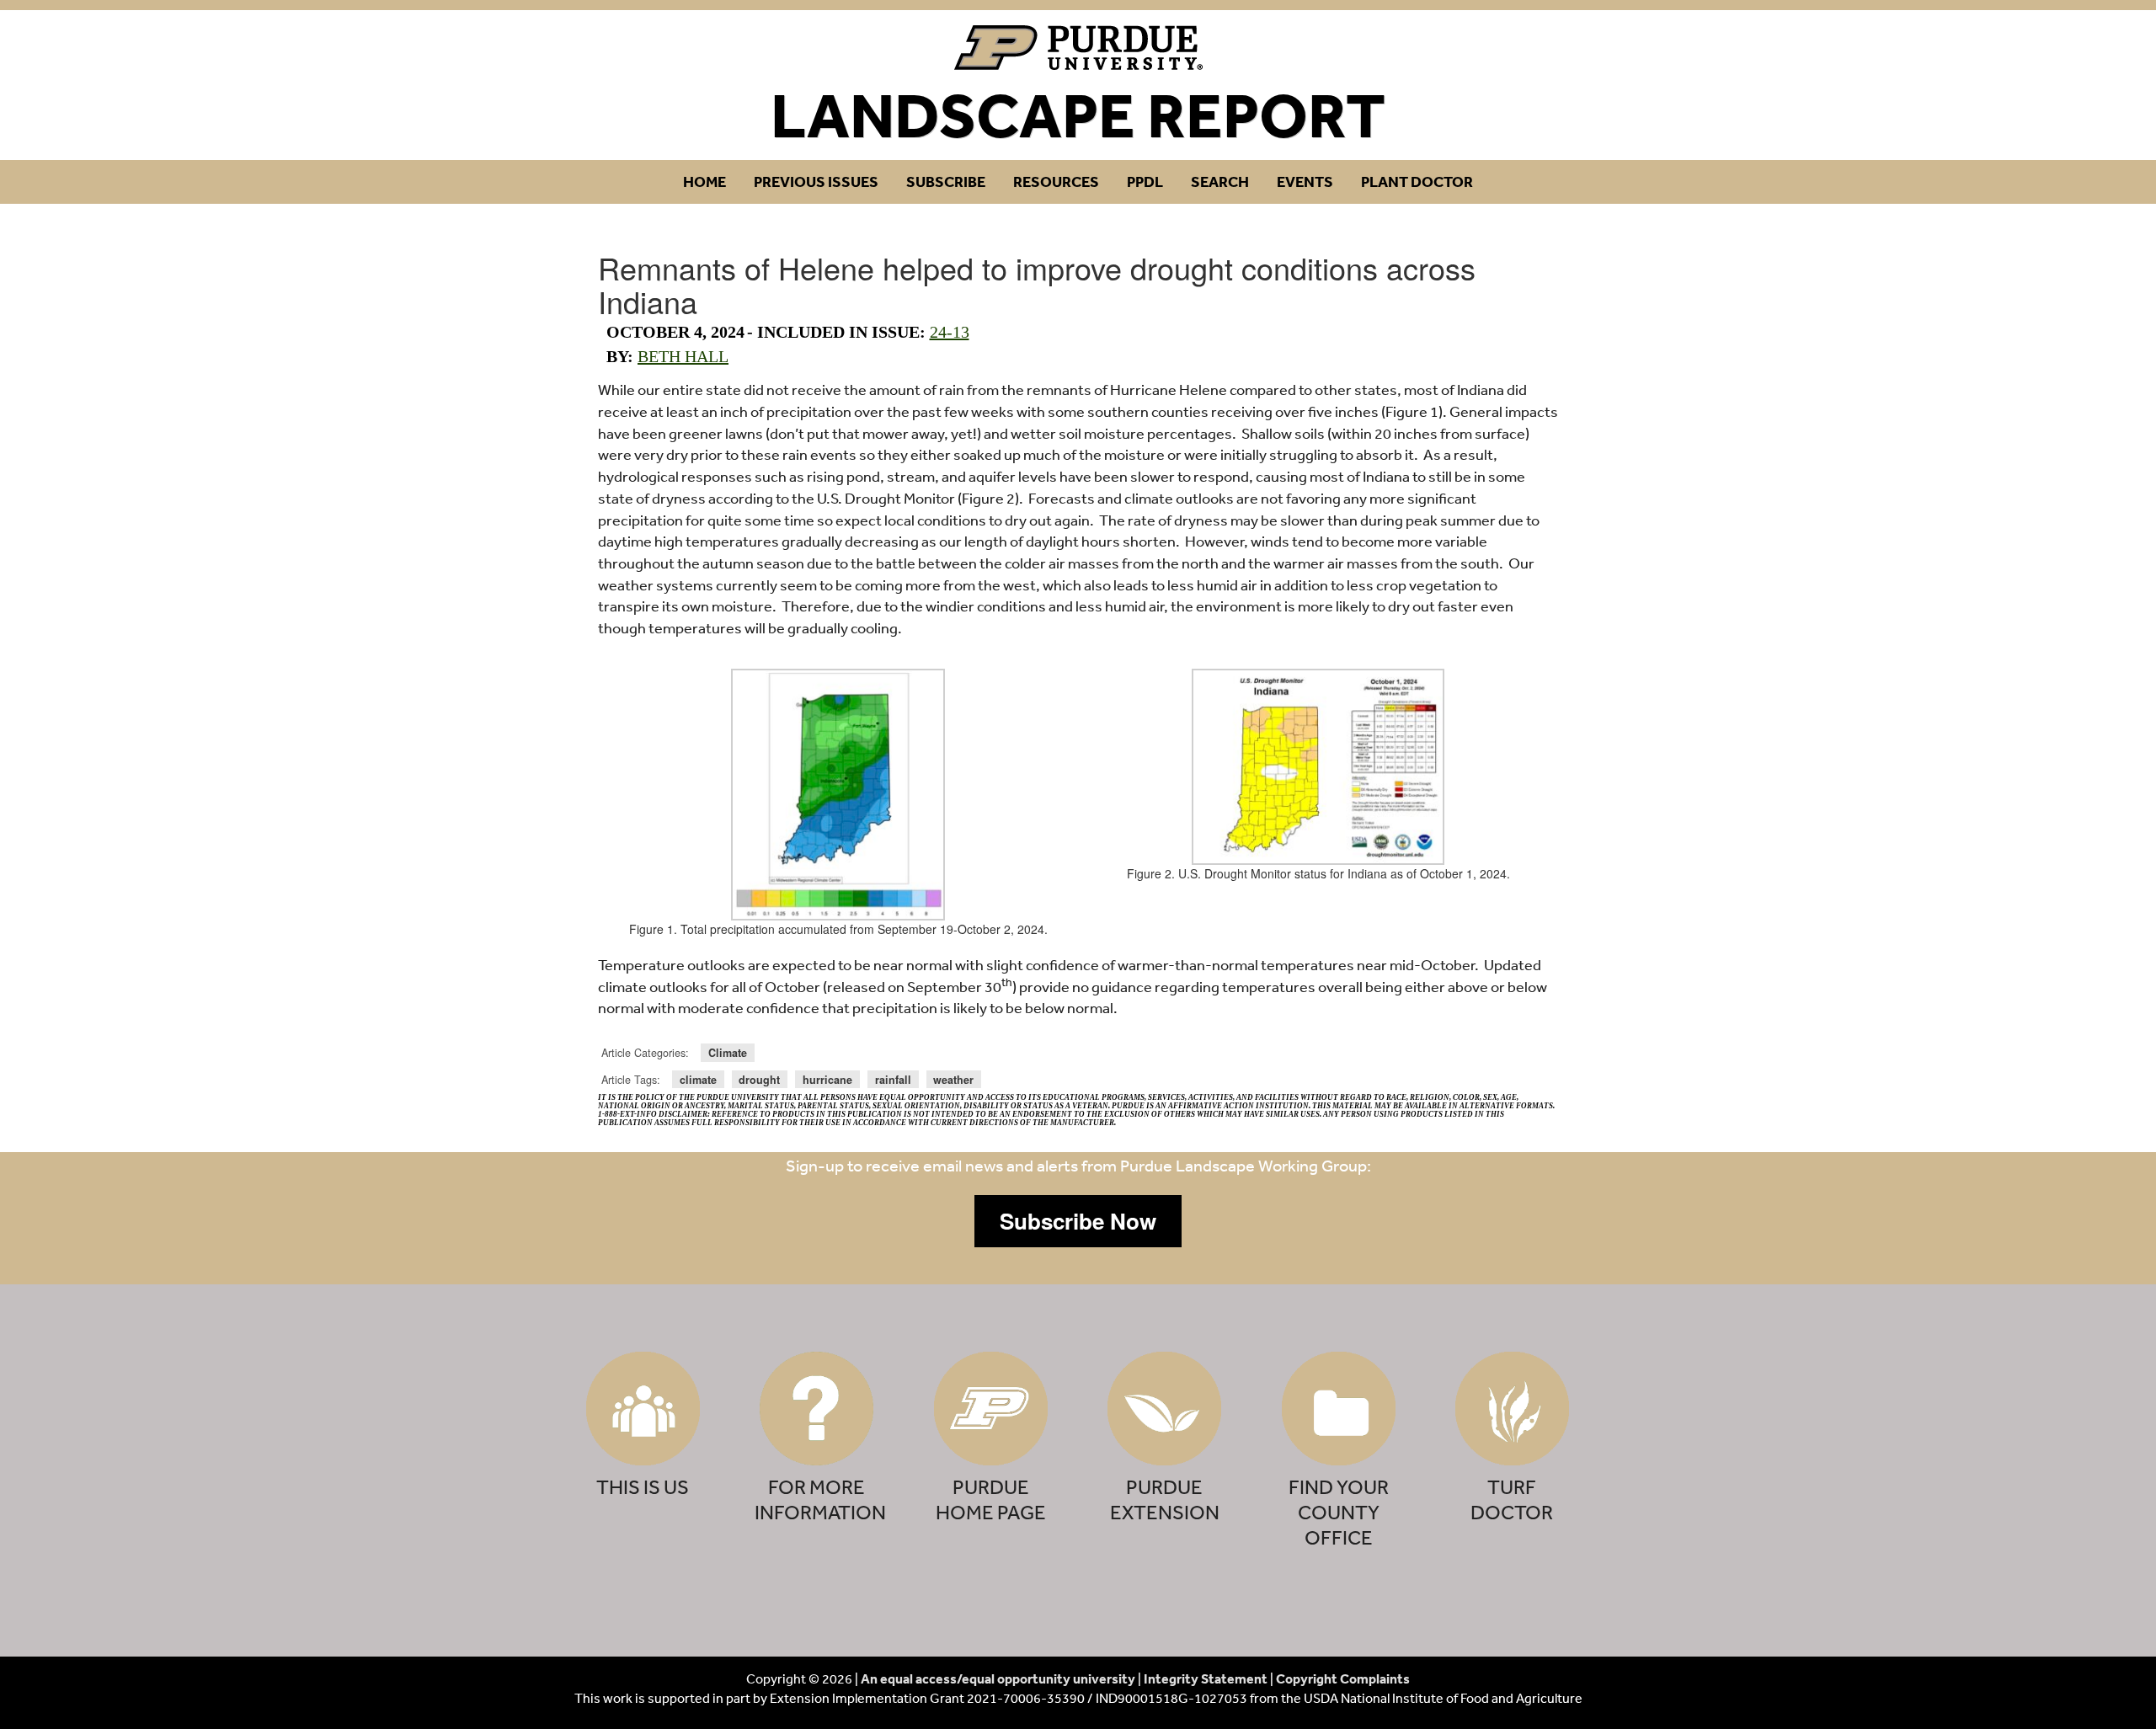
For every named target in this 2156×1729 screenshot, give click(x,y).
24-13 (950, 332)
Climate (728, 1053)
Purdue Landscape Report (1078, 48)
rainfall (893, 1080)
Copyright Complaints (1343, 1678)
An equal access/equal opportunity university (998, 1678)
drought (759, 1080)
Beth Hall (683, 356)
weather (953, 1080)
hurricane (827, 1080)
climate (698, 1080)
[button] (1078, 1221)
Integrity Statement (1206, 1678)
